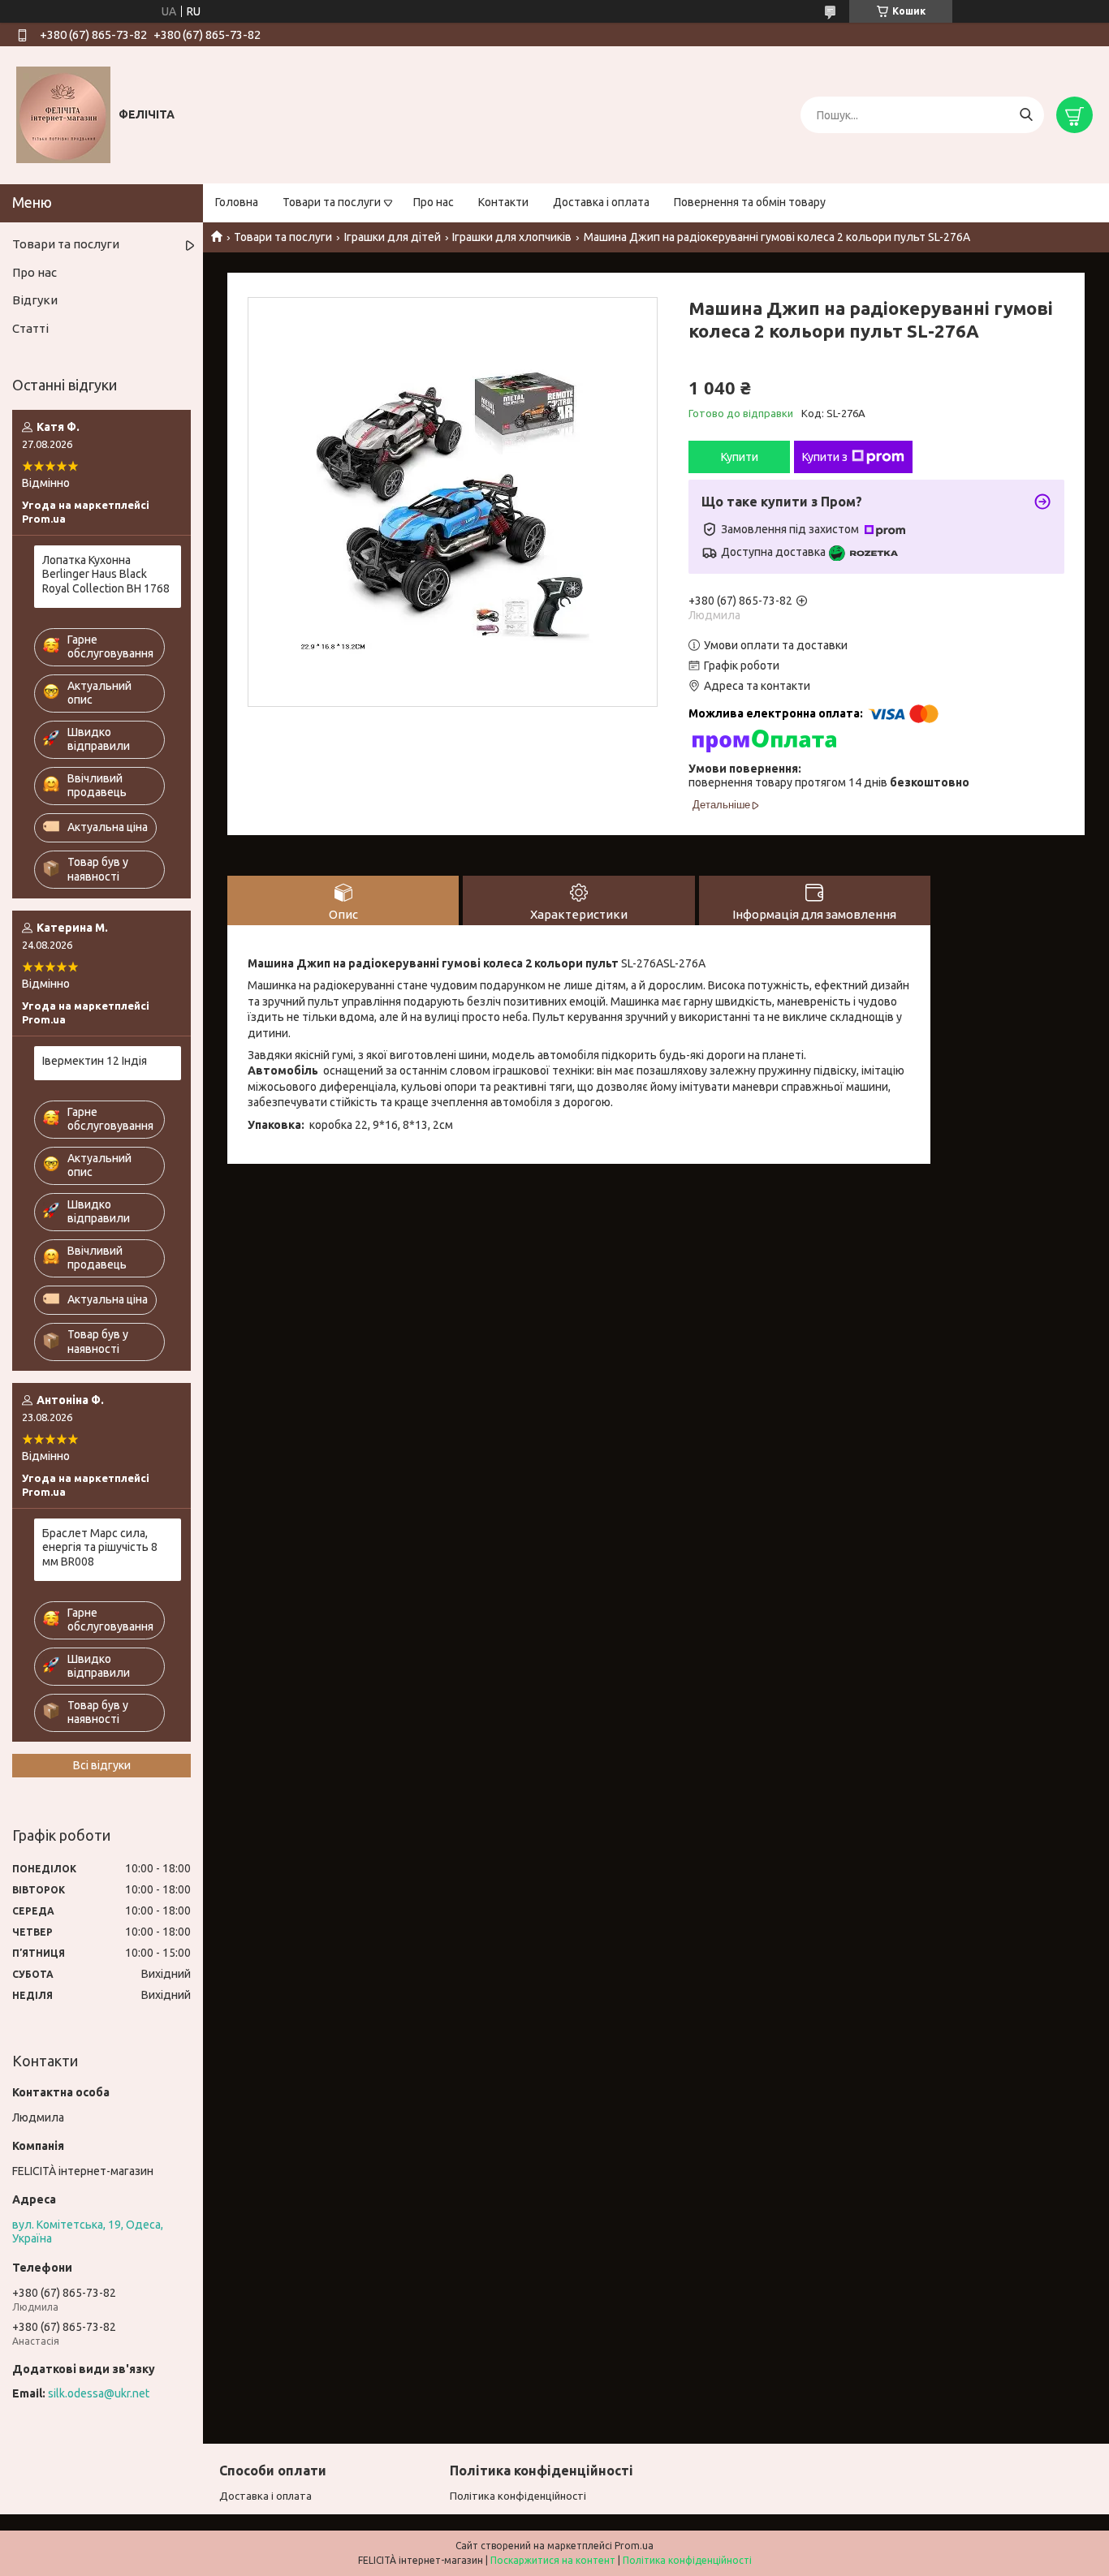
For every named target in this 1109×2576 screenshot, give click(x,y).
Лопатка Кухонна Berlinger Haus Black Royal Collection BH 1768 (106, 574)
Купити (740, 457)
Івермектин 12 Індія (95, 1061)
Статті (30, 328)
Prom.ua (634, 2546)
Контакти (503, 202)
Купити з (825, 457)
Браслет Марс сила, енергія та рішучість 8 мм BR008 (100, 1547)
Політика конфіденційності (518, 2496)
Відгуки (35, 300)
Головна (237, 202)
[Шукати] (1026, 115)
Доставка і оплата (601, 202)
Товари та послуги (332, 202)
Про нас (434, 202)
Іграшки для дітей (393, 237)
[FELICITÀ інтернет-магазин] (63, 114)
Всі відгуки (102, 1765)
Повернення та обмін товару (750, 202)
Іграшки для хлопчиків (512, 237)
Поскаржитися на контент (553, 2560)
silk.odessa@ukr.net (99, 2393)
